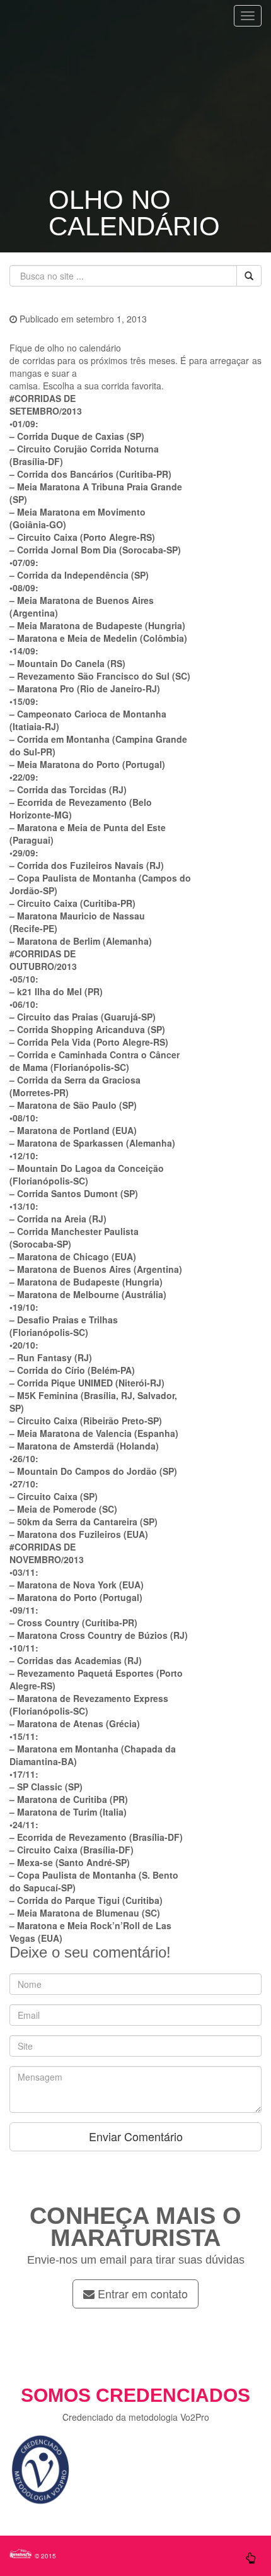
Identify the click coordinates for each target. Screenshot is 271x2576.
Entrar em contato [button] (141, 2293)
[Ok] (249, 276)
